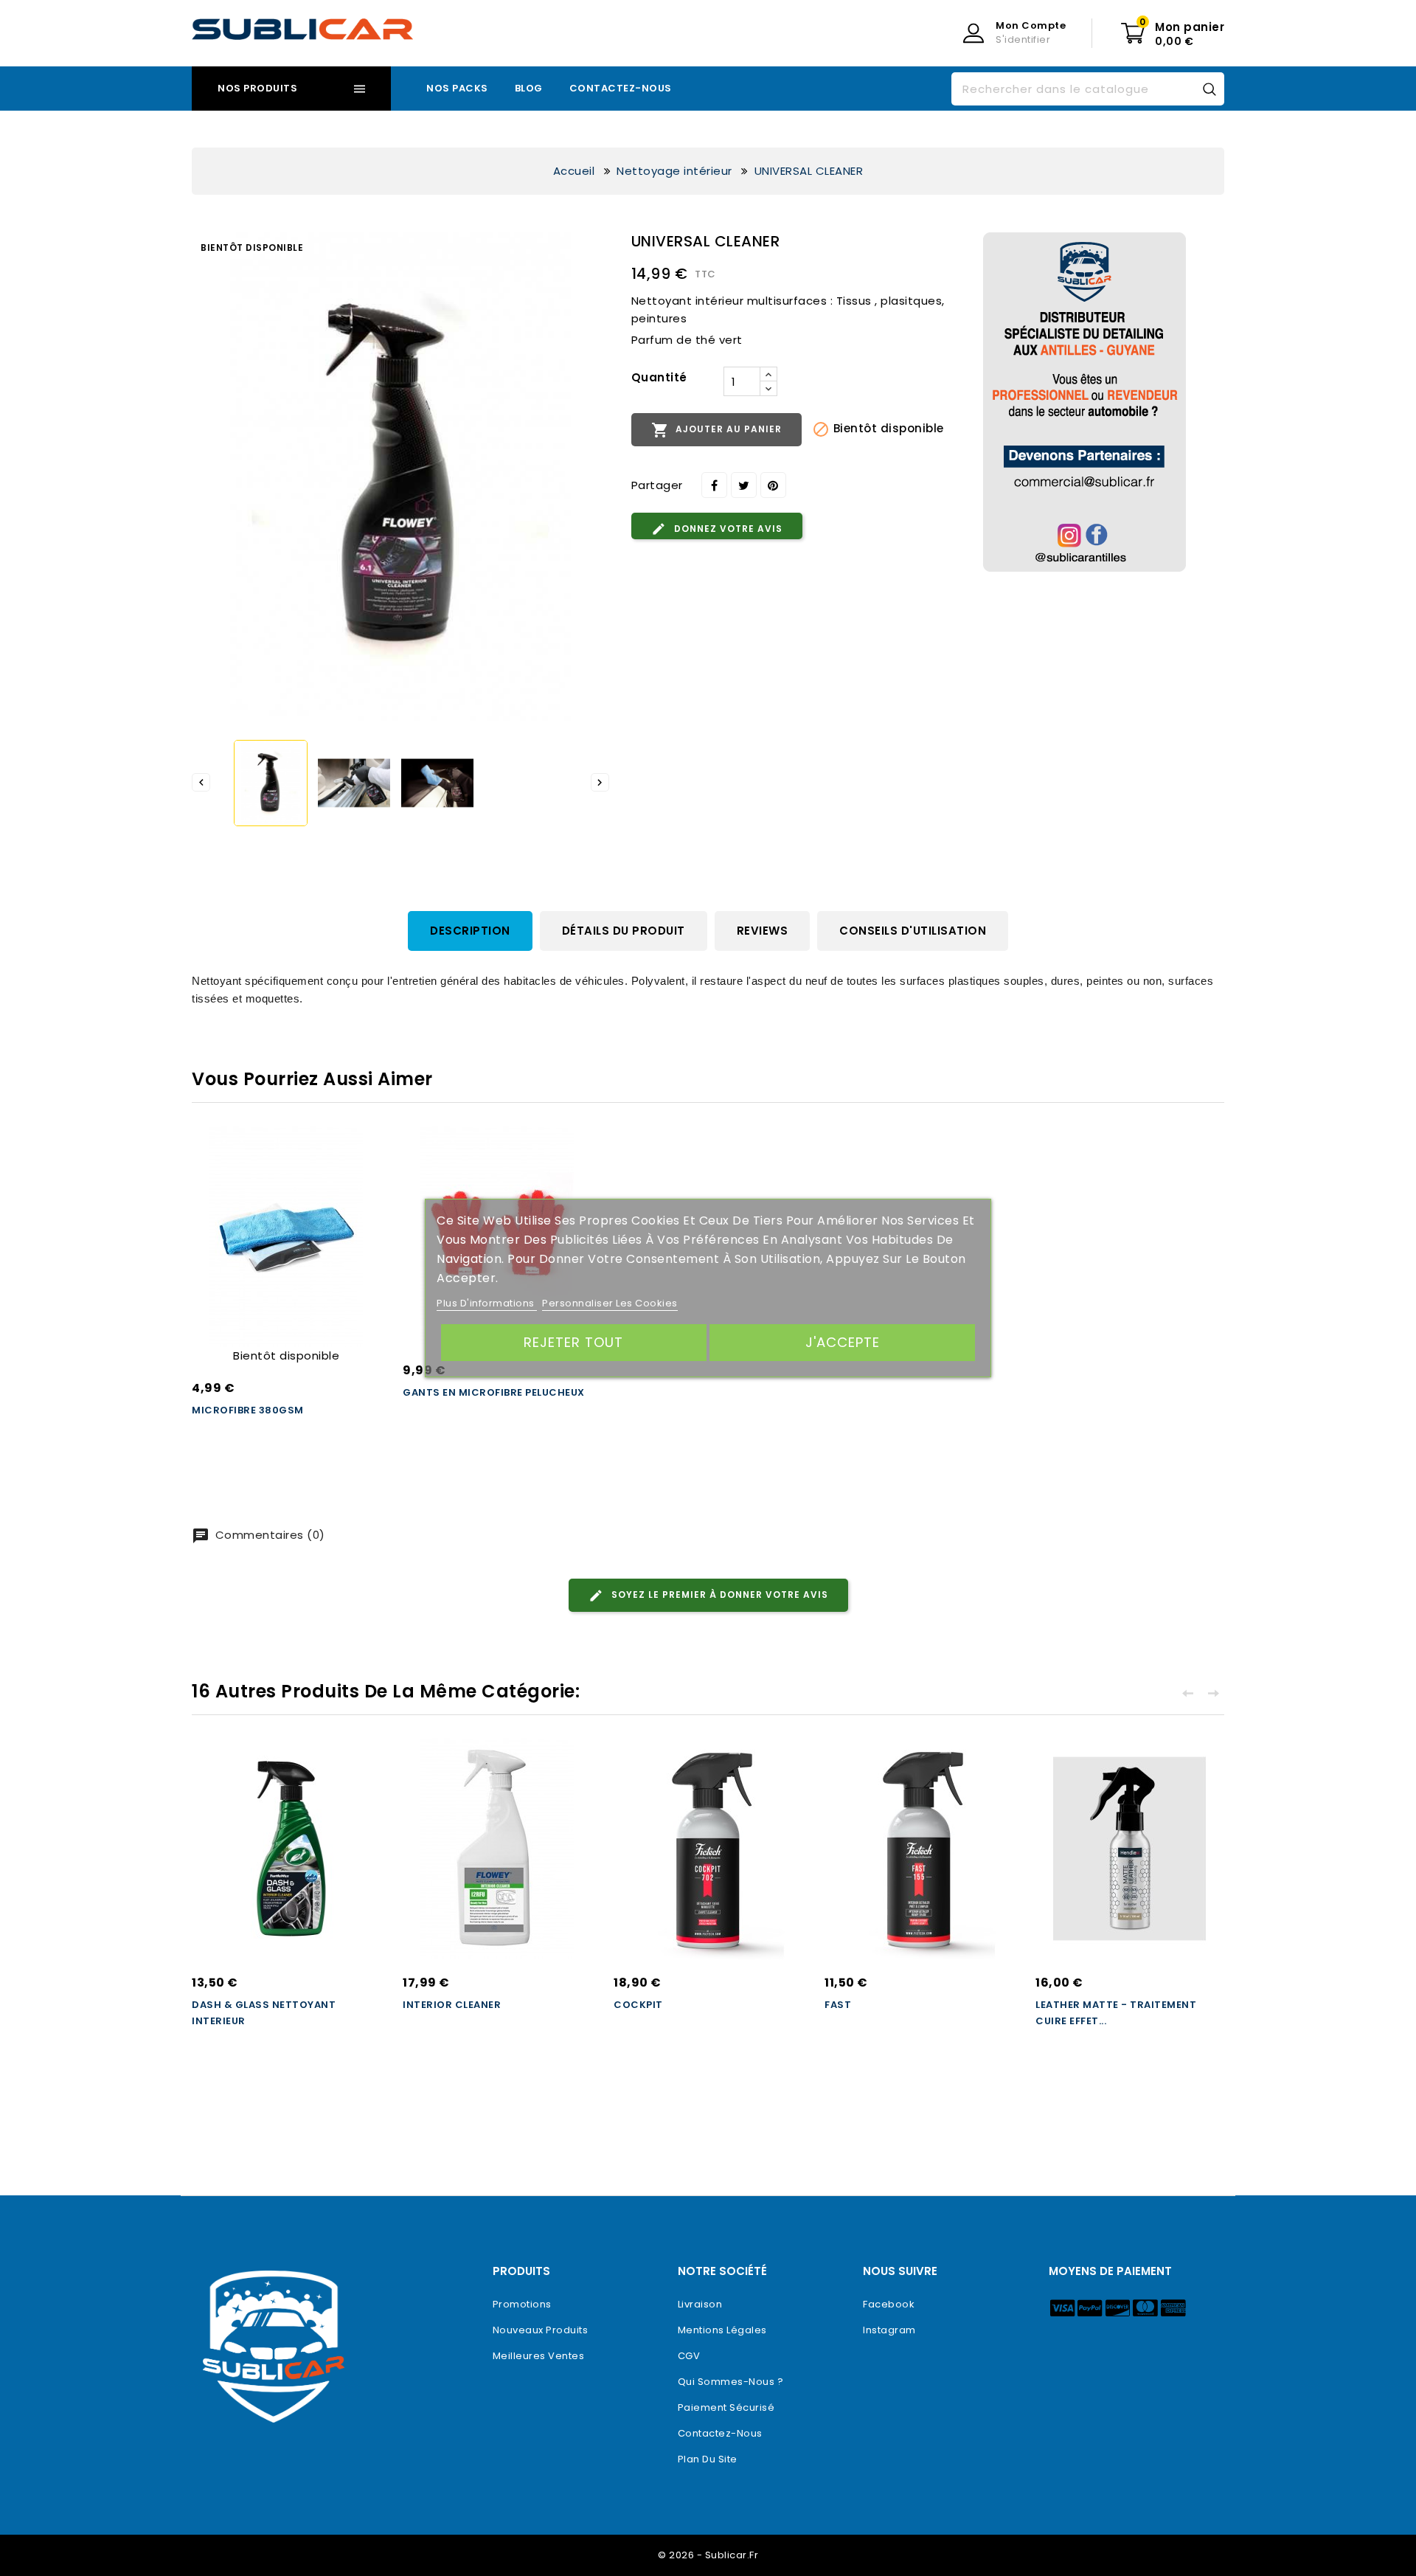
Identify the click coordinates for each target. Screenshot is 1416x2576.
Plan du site (708, 2459)
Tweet (744, 485)
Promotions (522, 2304)
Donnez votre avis (727, 529)
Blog (529, 88)
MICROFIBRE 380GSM (248, 1410)
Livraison (700, 2304)
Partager (714, 485)
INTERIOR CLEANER (452, 2005)
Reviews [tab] (763, 931)
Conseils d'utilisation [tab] (913, 931)
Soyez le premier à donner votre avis (718, 1595)
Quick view (355, 1173)
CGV (689, 2356)
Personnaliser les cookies (610, 1303)
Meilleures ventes (539, 2356)
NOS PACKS (457, 88)
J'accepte (843, 1342)
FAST (838, 2005)
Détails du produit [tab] (624, 931)
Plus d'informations (487, 1303)
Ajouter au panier (716, 430)
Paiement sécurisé (726, 2407)
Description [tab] (470, 931)
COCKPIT (638, 2005)
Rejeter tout (573, 1342)
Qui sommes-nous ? (731, 2382)
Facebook (889, 2304)
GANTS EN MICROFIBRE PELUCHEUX (494, 1392)
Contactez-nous (621, 88)
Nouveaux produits (541, 2330)
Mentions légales (722, 2330)
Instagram (889, 2330)
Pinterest (773, 485)
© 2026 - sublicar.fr (708, 2555)
